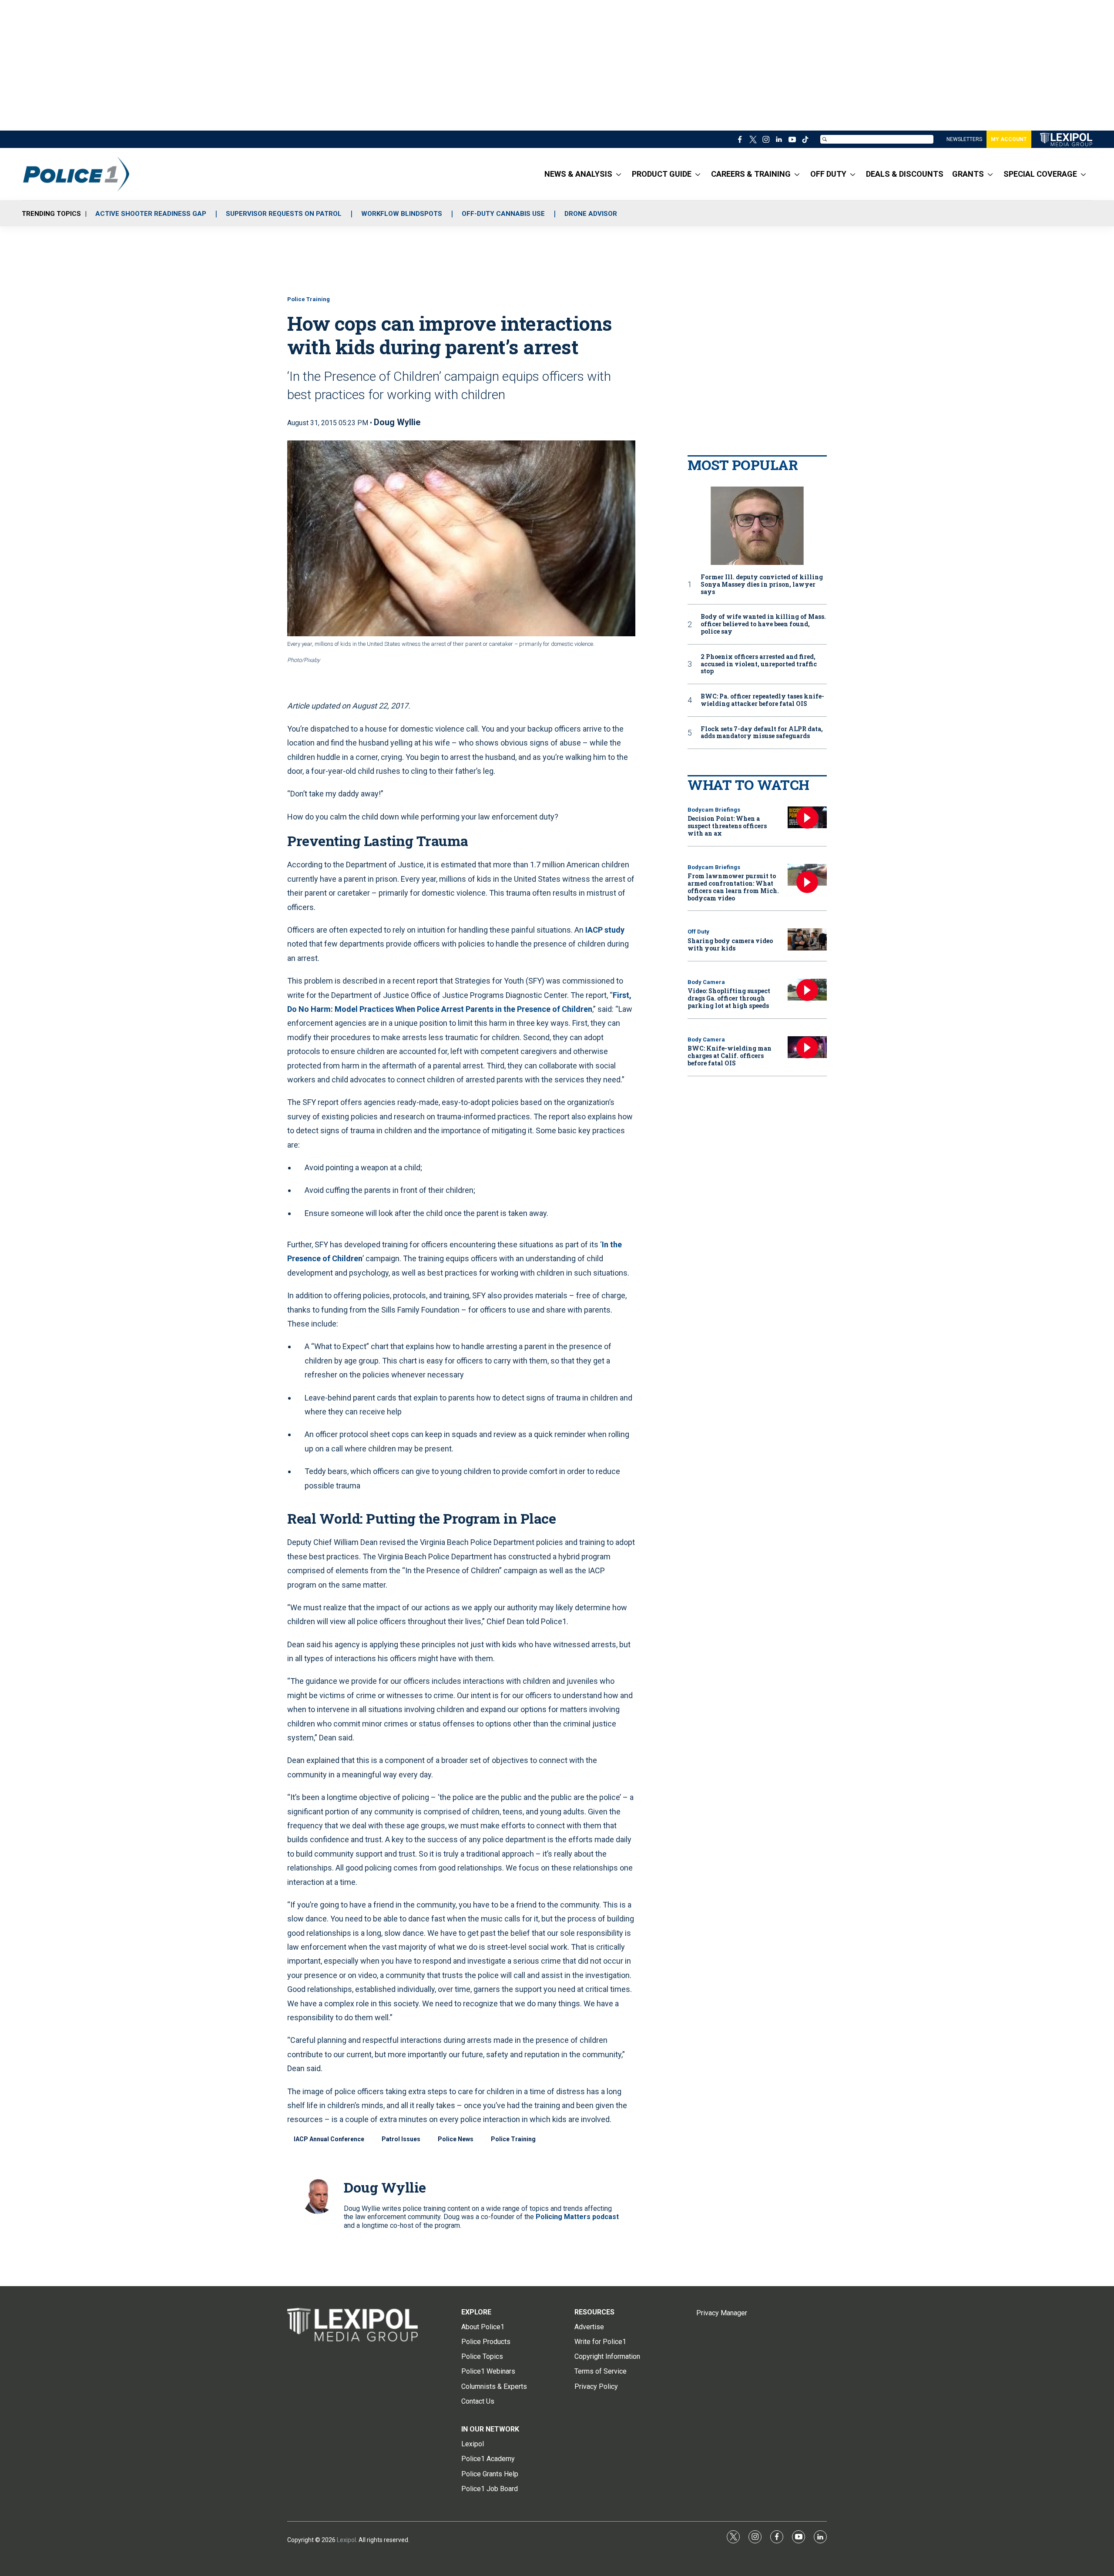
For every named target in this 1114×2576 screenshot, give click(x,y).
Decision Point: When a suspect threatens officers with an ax (727, 826)
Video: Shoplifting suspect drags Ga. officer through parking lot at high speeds (729, 998)
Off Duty (698, 932)
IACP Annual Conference (329, 2139)
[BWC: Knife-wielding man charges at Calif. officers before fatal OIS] (807, 1047)
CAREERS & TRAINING (751, 174)
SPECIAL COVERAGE (1040, 174)
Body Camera (706, 982)
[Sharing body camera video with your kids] (807, 939)
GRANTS (968, 174)
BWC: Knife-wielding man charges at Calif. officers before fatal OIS (730, 1056)
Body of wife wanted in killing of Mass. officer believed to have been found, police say (763, 624)
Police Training (309, 299)
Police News (456, 2139)
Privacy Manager (722, 2313)
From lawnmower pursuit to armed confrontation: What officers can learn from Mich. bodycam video (733, 887)
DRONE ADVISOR (591, 214)
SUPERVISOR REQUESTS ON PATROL (284, 214)
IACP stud (603, 930)
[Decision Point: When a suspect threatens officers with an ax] (807, 818)
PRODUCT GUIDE (662, 174)
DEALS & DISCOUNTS (905, 174)
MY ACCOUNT (1009, 139)
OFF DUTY (828, 174)
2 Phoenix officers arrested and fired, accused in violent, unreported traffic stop (759, 664)
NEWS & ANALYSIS (578, 174)
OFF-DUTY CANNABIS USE (503, 214)
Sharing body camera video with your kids (730, 944)
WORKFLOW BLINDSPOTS (402, 214)
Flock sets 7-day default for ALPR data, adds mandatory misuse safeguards (762, 733)
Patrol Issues (401, 2139)
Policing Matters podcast (577, 2217)
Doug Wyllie (397, 422)
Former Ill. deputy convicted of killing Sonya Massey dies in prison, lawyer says (762, 584)
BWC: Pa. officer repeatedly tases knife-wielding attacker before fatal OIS (762, 700)
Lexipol (346, 2540)
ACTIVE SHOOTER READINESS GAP (151, 214)
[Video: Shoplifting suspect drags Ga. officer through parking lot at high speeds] (807, 990)
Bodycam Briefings (714, 810)
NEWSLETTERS (964, 139)
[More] (619, 174)
